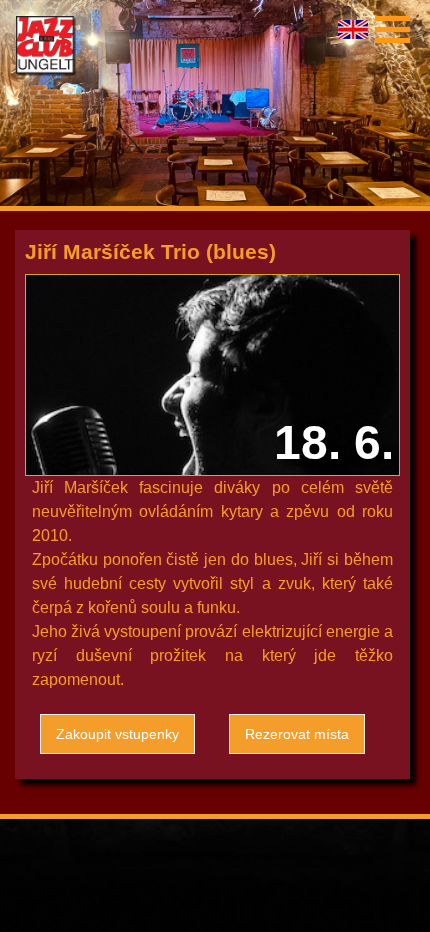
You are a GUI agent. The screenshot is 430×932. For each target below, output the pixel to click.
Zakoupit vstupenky (117, 734)
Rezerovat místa (297, 734)
